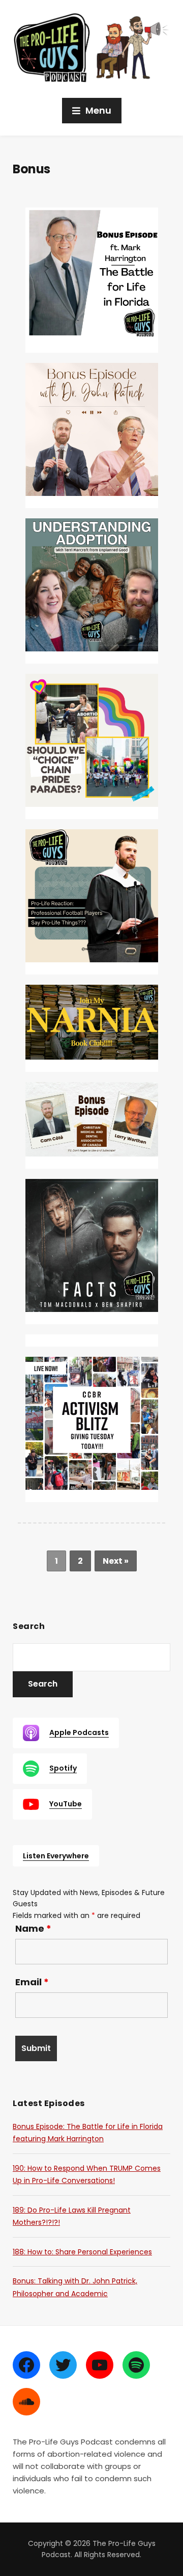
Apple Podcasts (79, 1732)
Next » (116, 1561)
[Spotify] (136, 2365)
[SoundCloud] (26, 2402)
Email (32, 1982)
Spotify (63, 1768)
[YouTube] (100, 2365)
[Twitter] (63, 2365)
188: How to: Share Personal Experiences (82, 2252)
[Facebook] (26, 2365)
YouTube (66, 1804)
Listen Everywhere (56, 1856)
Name (33, 1929)
